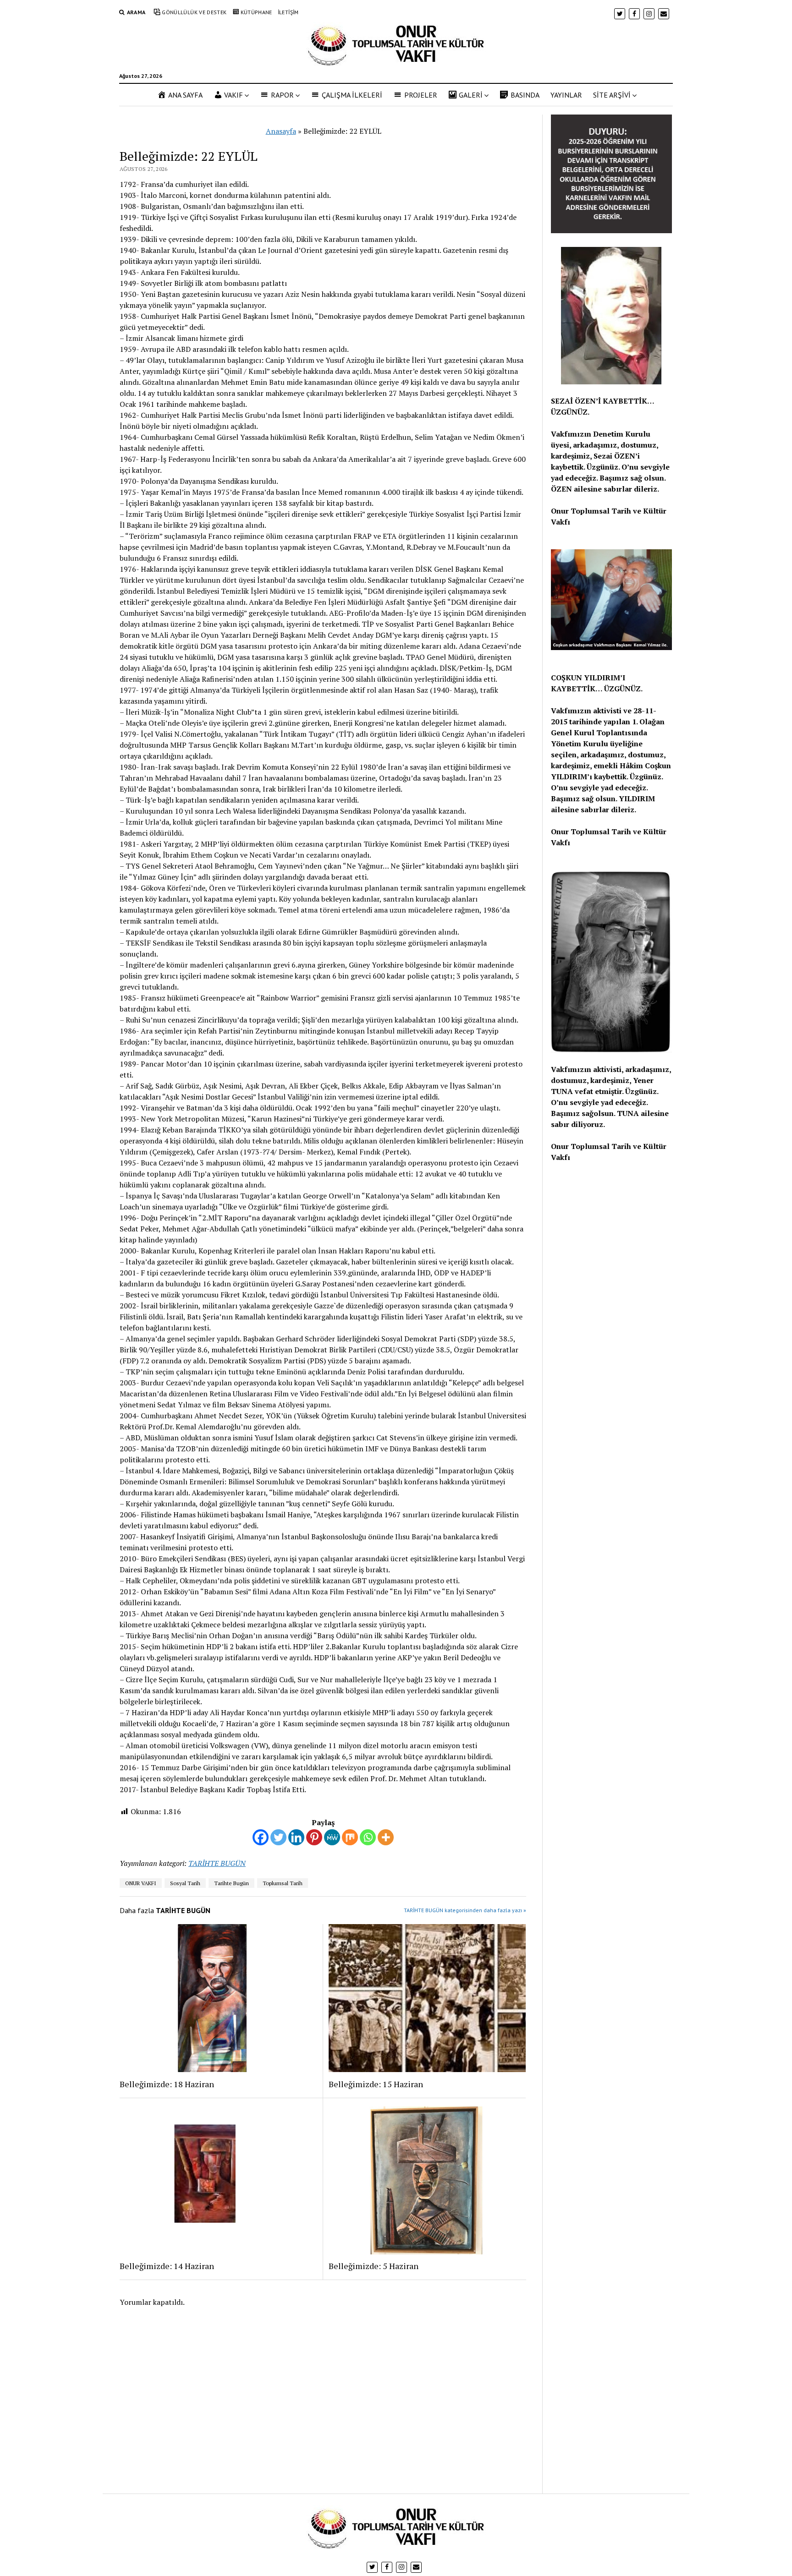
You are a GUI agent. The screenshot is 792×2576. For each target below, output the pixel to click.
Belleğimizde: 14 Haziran (167, 2266)
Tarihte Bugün (231, 1883)
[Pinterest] (314, 1837)
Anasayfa (281, 131)
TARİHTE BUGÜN (217, 1863)
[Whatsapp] (368, 1837)
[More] (386, 1837)
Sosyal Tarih (185, 1883)
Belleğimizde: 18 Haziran (167, 2084)
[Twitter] (278, 1837)
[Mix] (350, 1837)
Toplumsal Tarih (283, 1883)
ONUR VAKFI (141, 1883)
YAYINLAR (566, 95)
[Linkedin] (296, 1837)
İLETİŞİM (288, 12)
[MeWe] (332, 1837)
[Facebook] (261, 1837)
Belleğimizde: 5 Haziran (374, 2266)
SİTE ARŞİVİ (612, 95)
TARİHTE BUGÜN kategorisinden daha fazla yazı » (465, 1910)
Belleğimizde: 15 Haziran (376, 2084)
